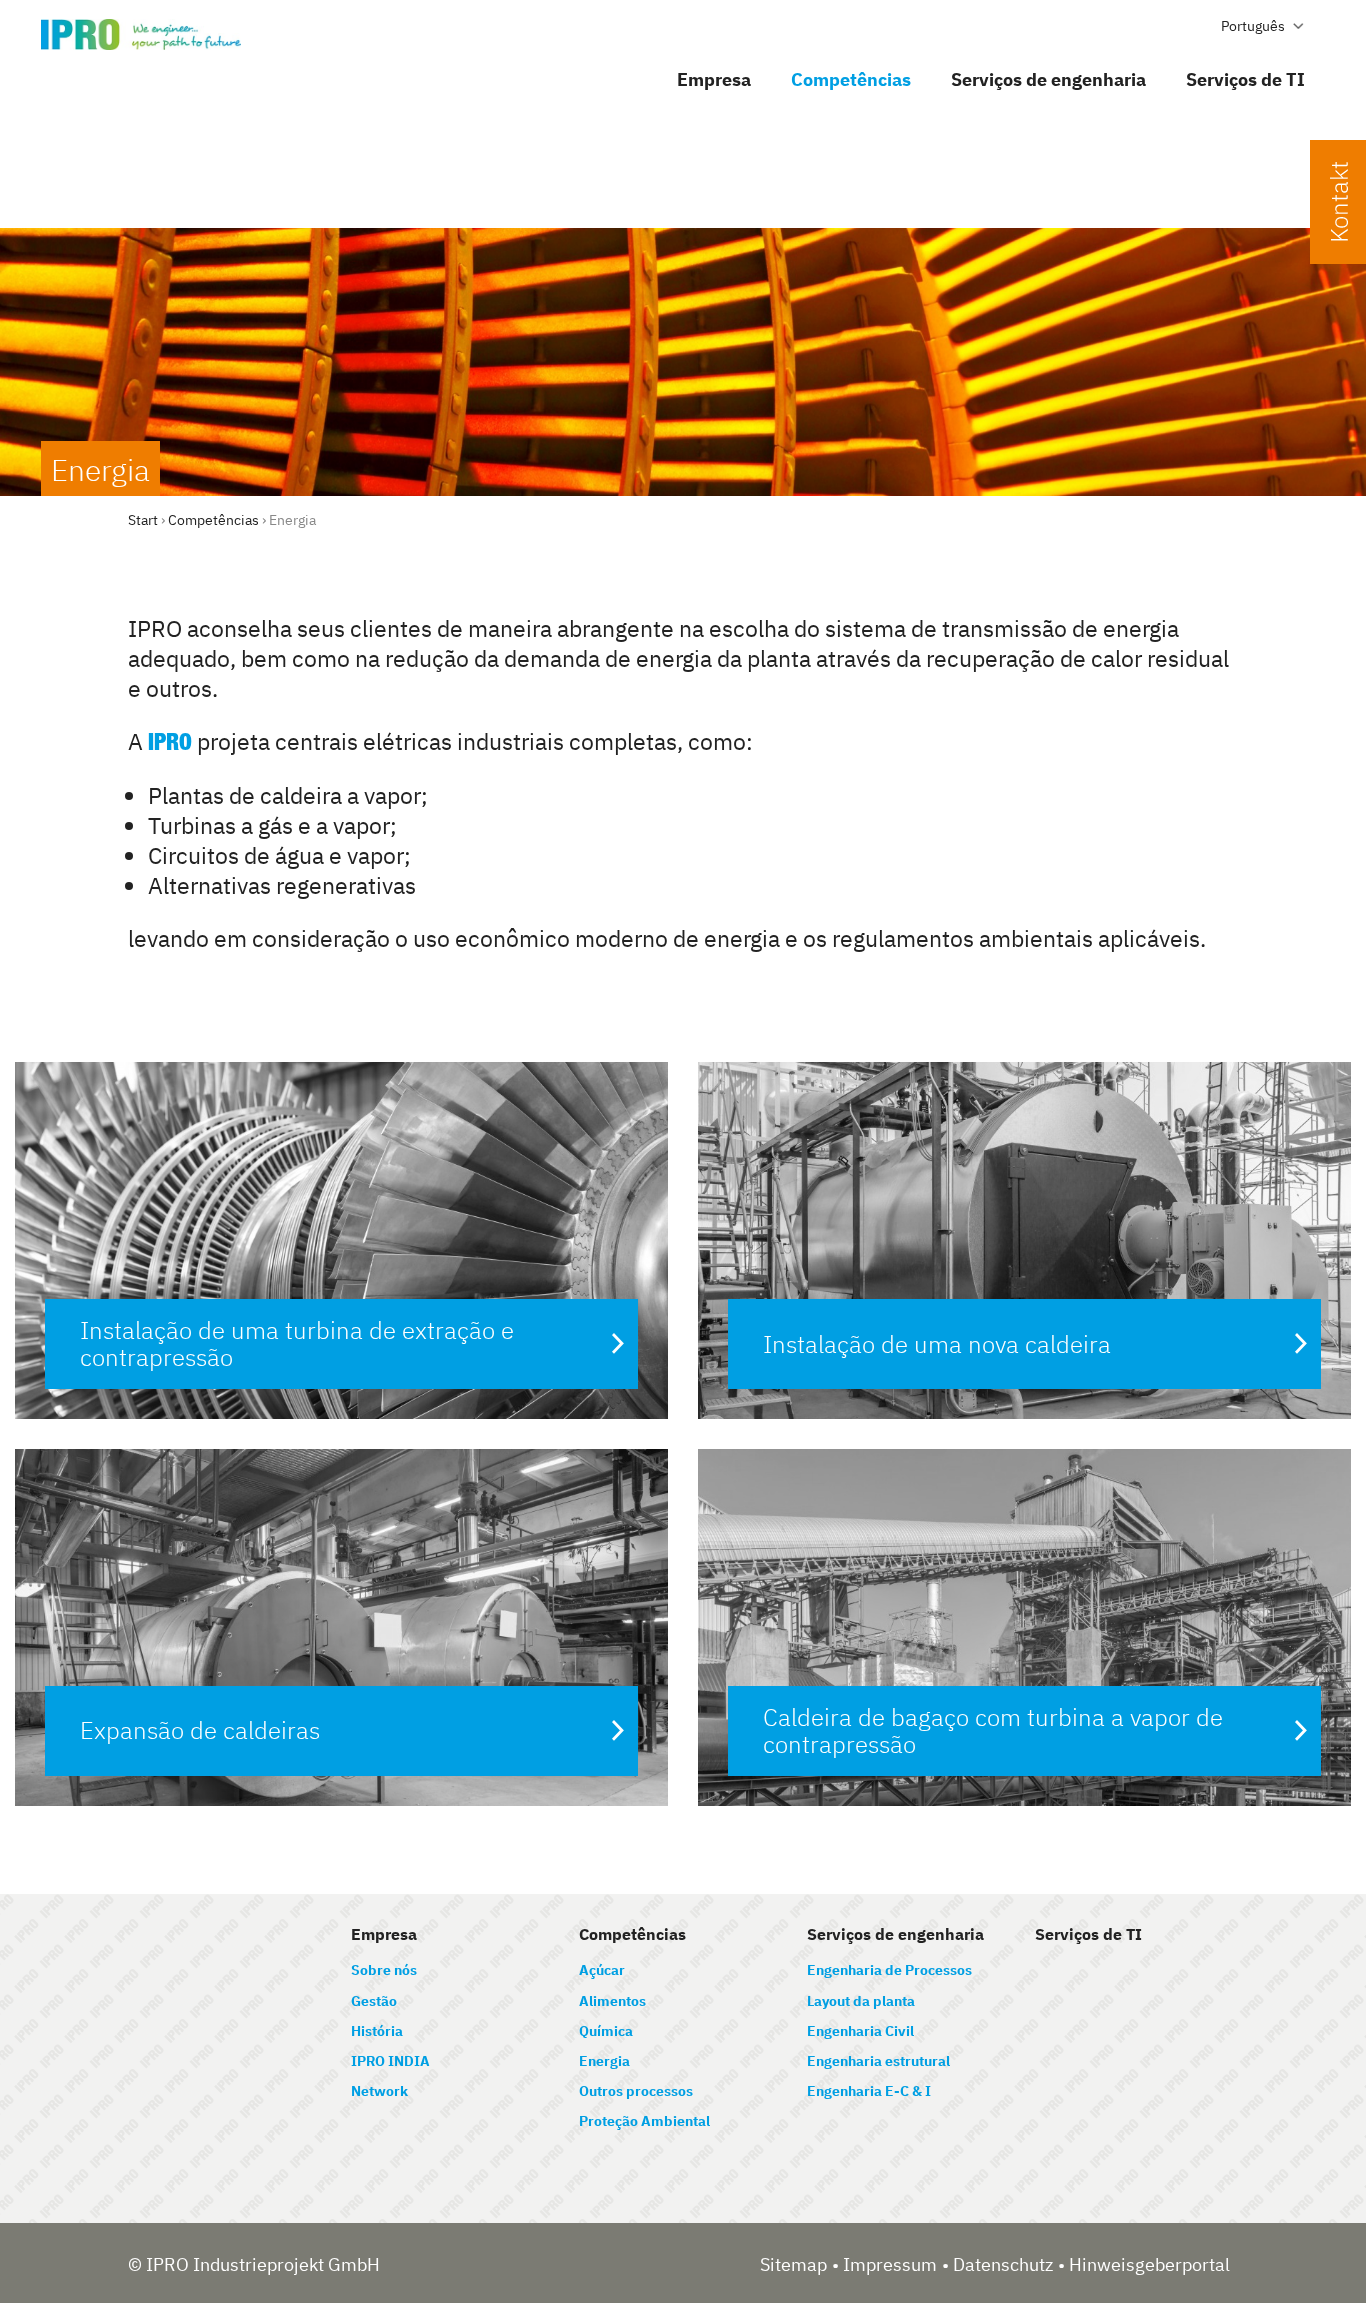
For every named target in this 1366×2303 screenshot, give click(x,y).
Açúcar (602, 1970)
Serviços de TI (1245, 79)
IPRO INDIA (390, 2061)
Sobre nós (384, 1970)
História (377, 2031)
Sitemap (793, 2264)
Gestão (374, 2001)
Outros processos (636, 2091)
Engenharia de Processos (889, 1970)
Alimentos (612, 2001)
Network (379, 2091)
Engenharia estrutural (878, 2061)
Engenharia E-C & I (869, 2091)
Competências (851, 79)
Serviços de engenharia (1048, 79)
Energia (604, 2061)
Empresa (714, 79)
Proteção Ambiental (644, 2121)
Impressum (890, 2264)
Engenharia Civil (860, 2031)
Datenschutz (1003, 2264)
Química (606, 2031)
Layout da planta (861, 2001)
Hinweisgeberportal (1149, 2264)
